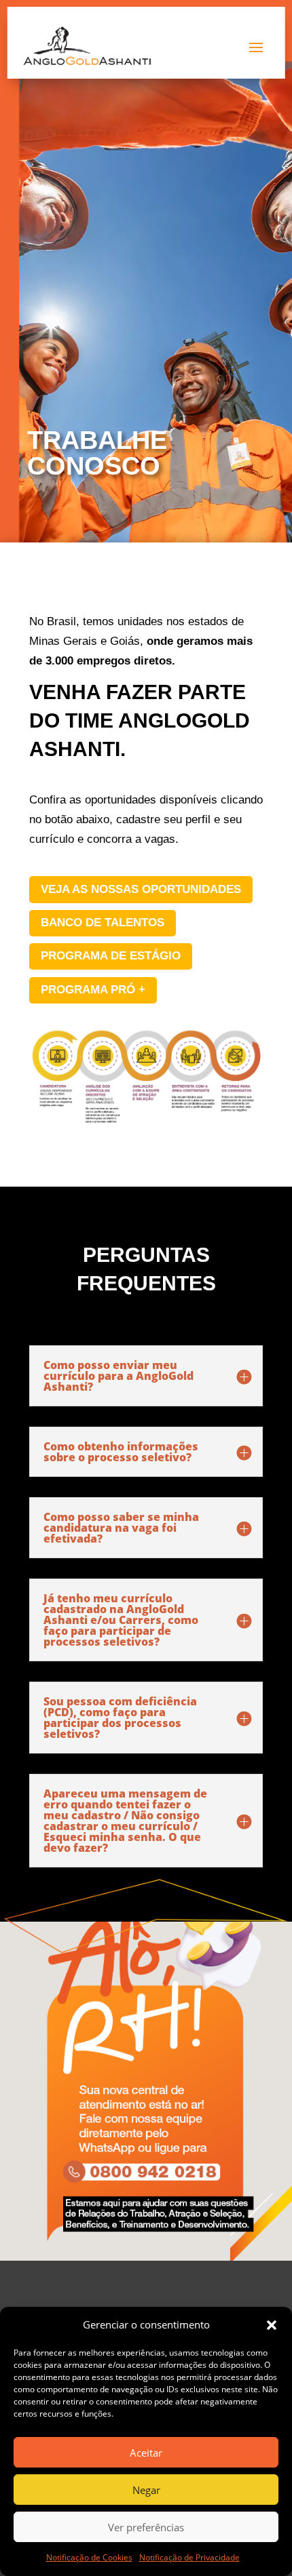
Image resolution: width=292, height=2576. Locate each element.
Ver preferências (146, 2527)
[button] (272, 2325)
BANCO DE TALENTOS (103, 923)
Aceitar (146, 2453)
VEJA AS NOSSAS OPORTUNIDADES (141, 889)
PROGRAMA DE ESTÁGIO (111, 956)
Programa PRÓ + (93, 990)
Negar (146, 2490)
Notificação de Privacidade (189, 2557)
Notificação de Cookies (89, 2557)
